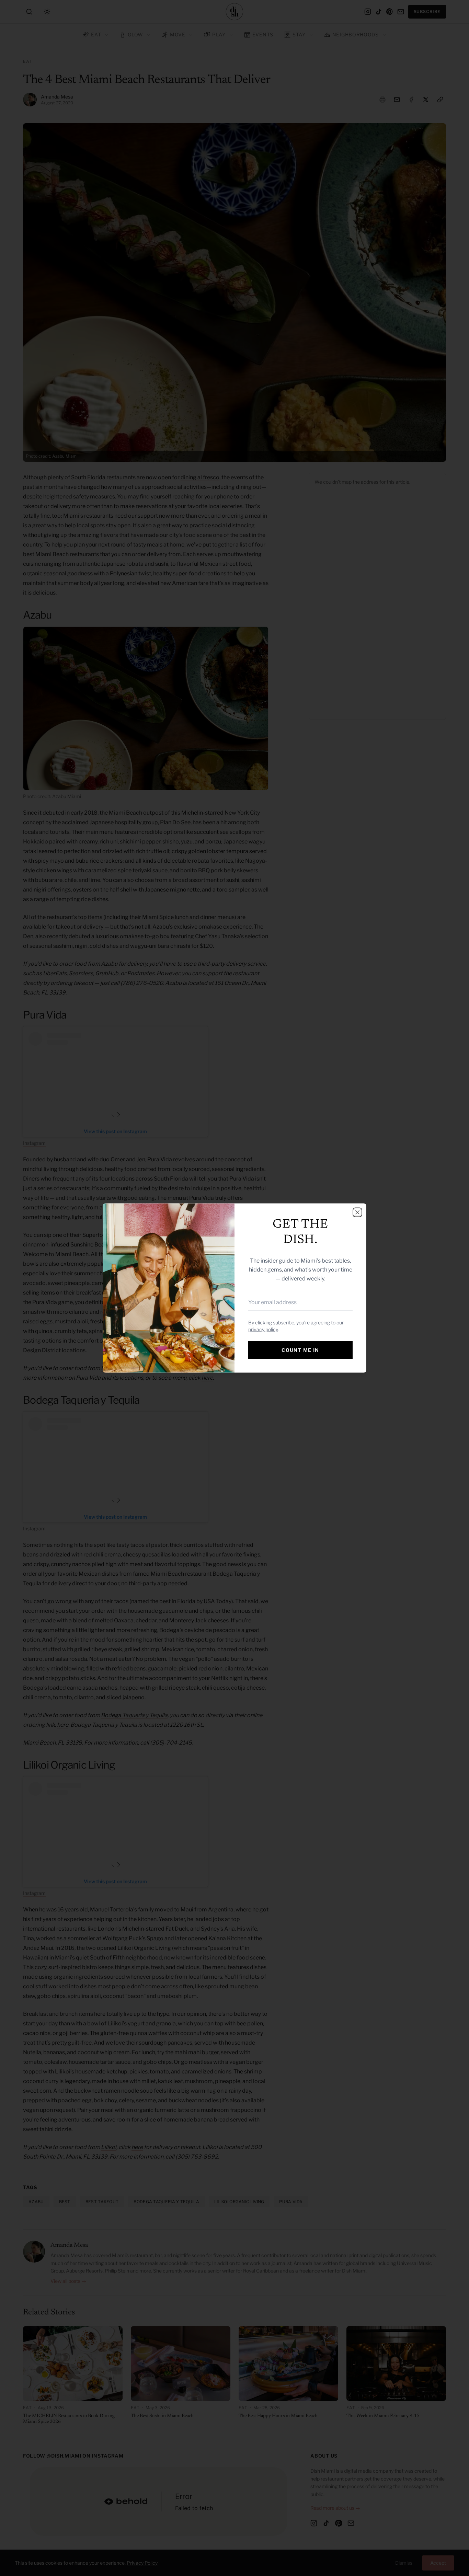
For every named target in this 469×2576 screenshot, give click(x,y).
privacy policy (263, 1329)
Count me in (300, 1350)
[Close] (357, 1212)
